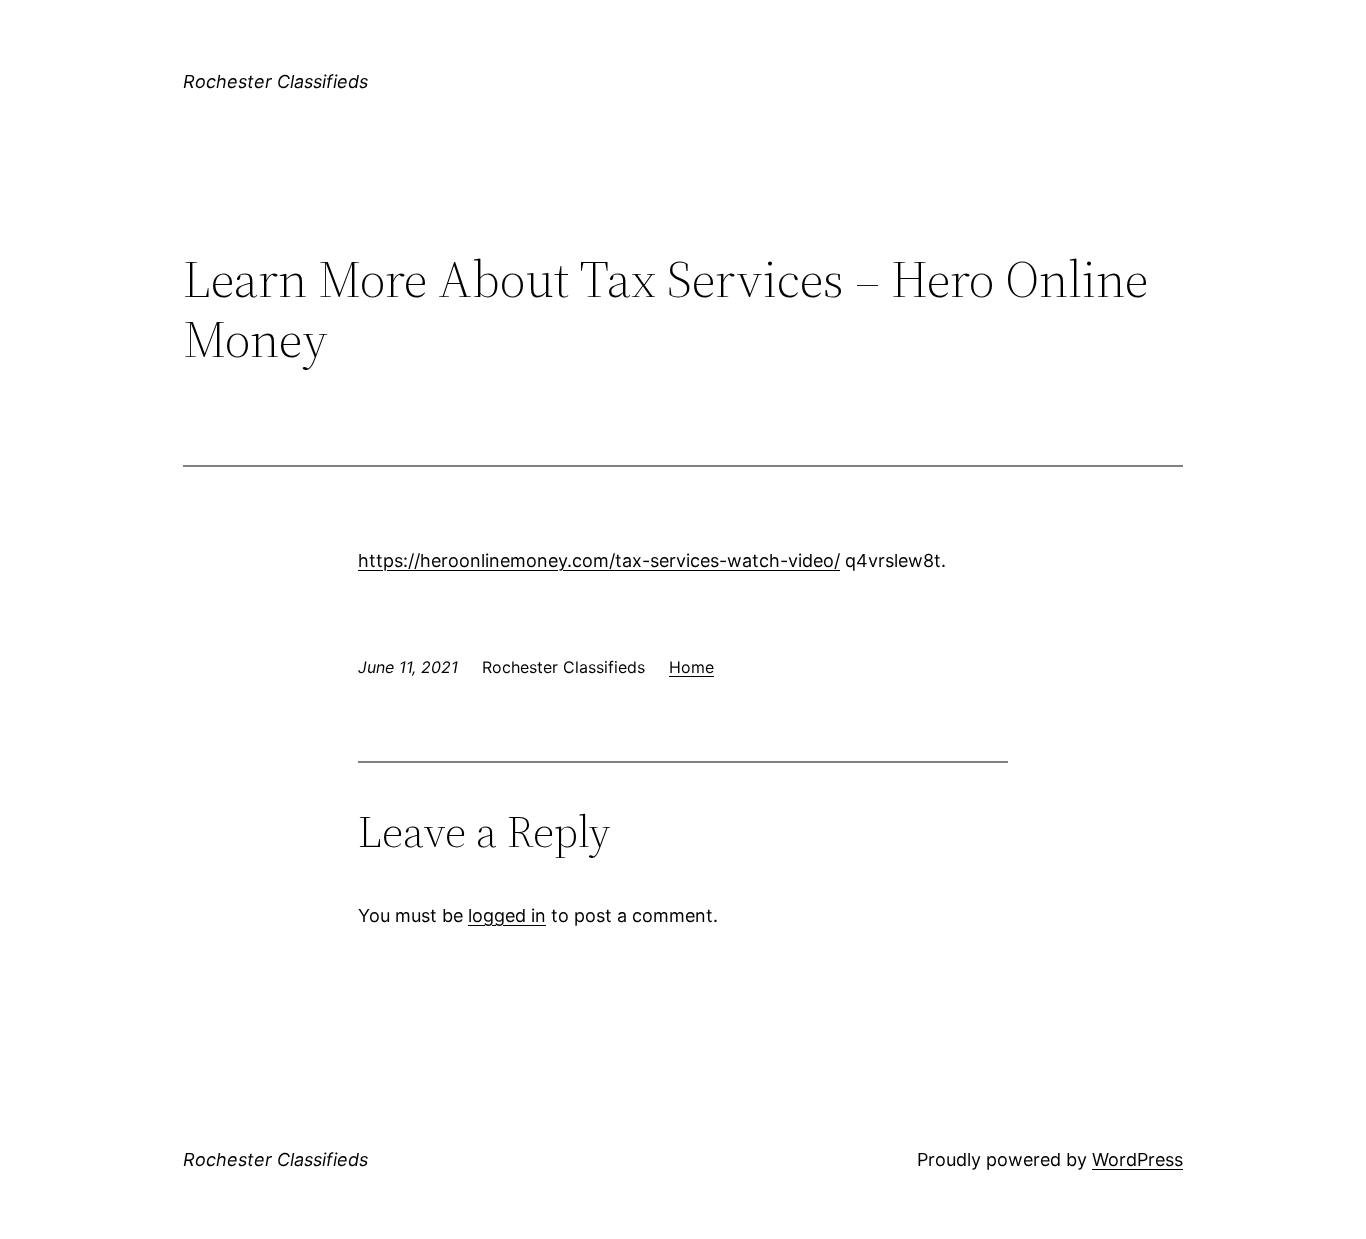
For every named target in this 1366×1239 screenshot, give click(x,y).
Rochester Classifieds (275, 81)
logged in (507, 915)
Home (691, 667)
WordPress (1137, 1159)
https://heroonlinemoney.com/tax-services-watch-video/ (599, 560)
